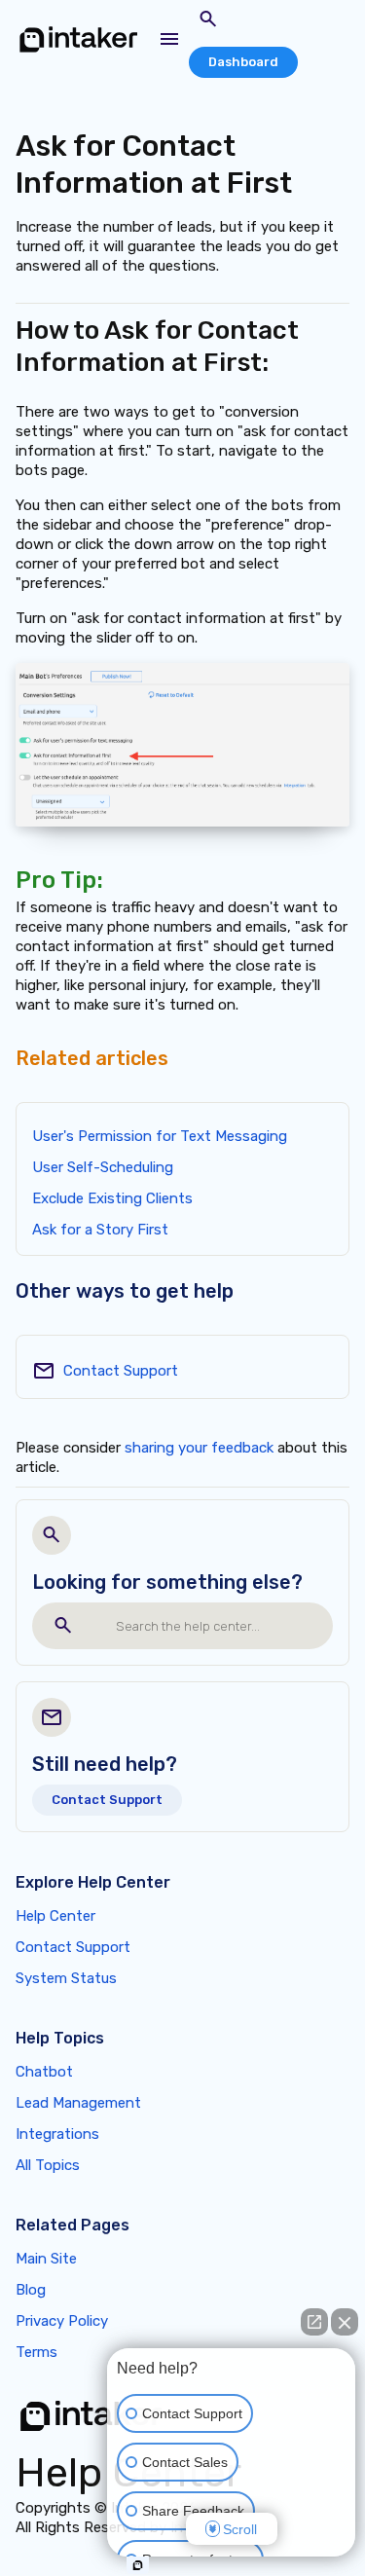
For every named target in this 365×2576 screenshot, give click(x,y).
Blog (31, 2290)
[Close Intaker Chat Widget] (345, 2322)
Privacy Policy (62, 2321)
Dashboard (243, 62)
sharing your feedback (199, 1448)
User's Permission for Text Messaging (160, 1136)
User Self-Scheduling (103, 1167)
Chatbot (44, 2072)
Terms (36, 2352)
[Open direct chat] (314, 2322)
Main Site (46, 2259)
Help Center (55, 1916)
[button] (169, 39)
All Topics (48, 2165)
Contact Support (121, 1371)
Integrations (57, 2134)
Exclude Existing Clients (112, 1198)
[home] (79, 39)
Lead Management (78, 2103)
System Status (66, 1978)
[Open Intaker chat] (138, 2565)
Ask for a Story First (100, 1230)
